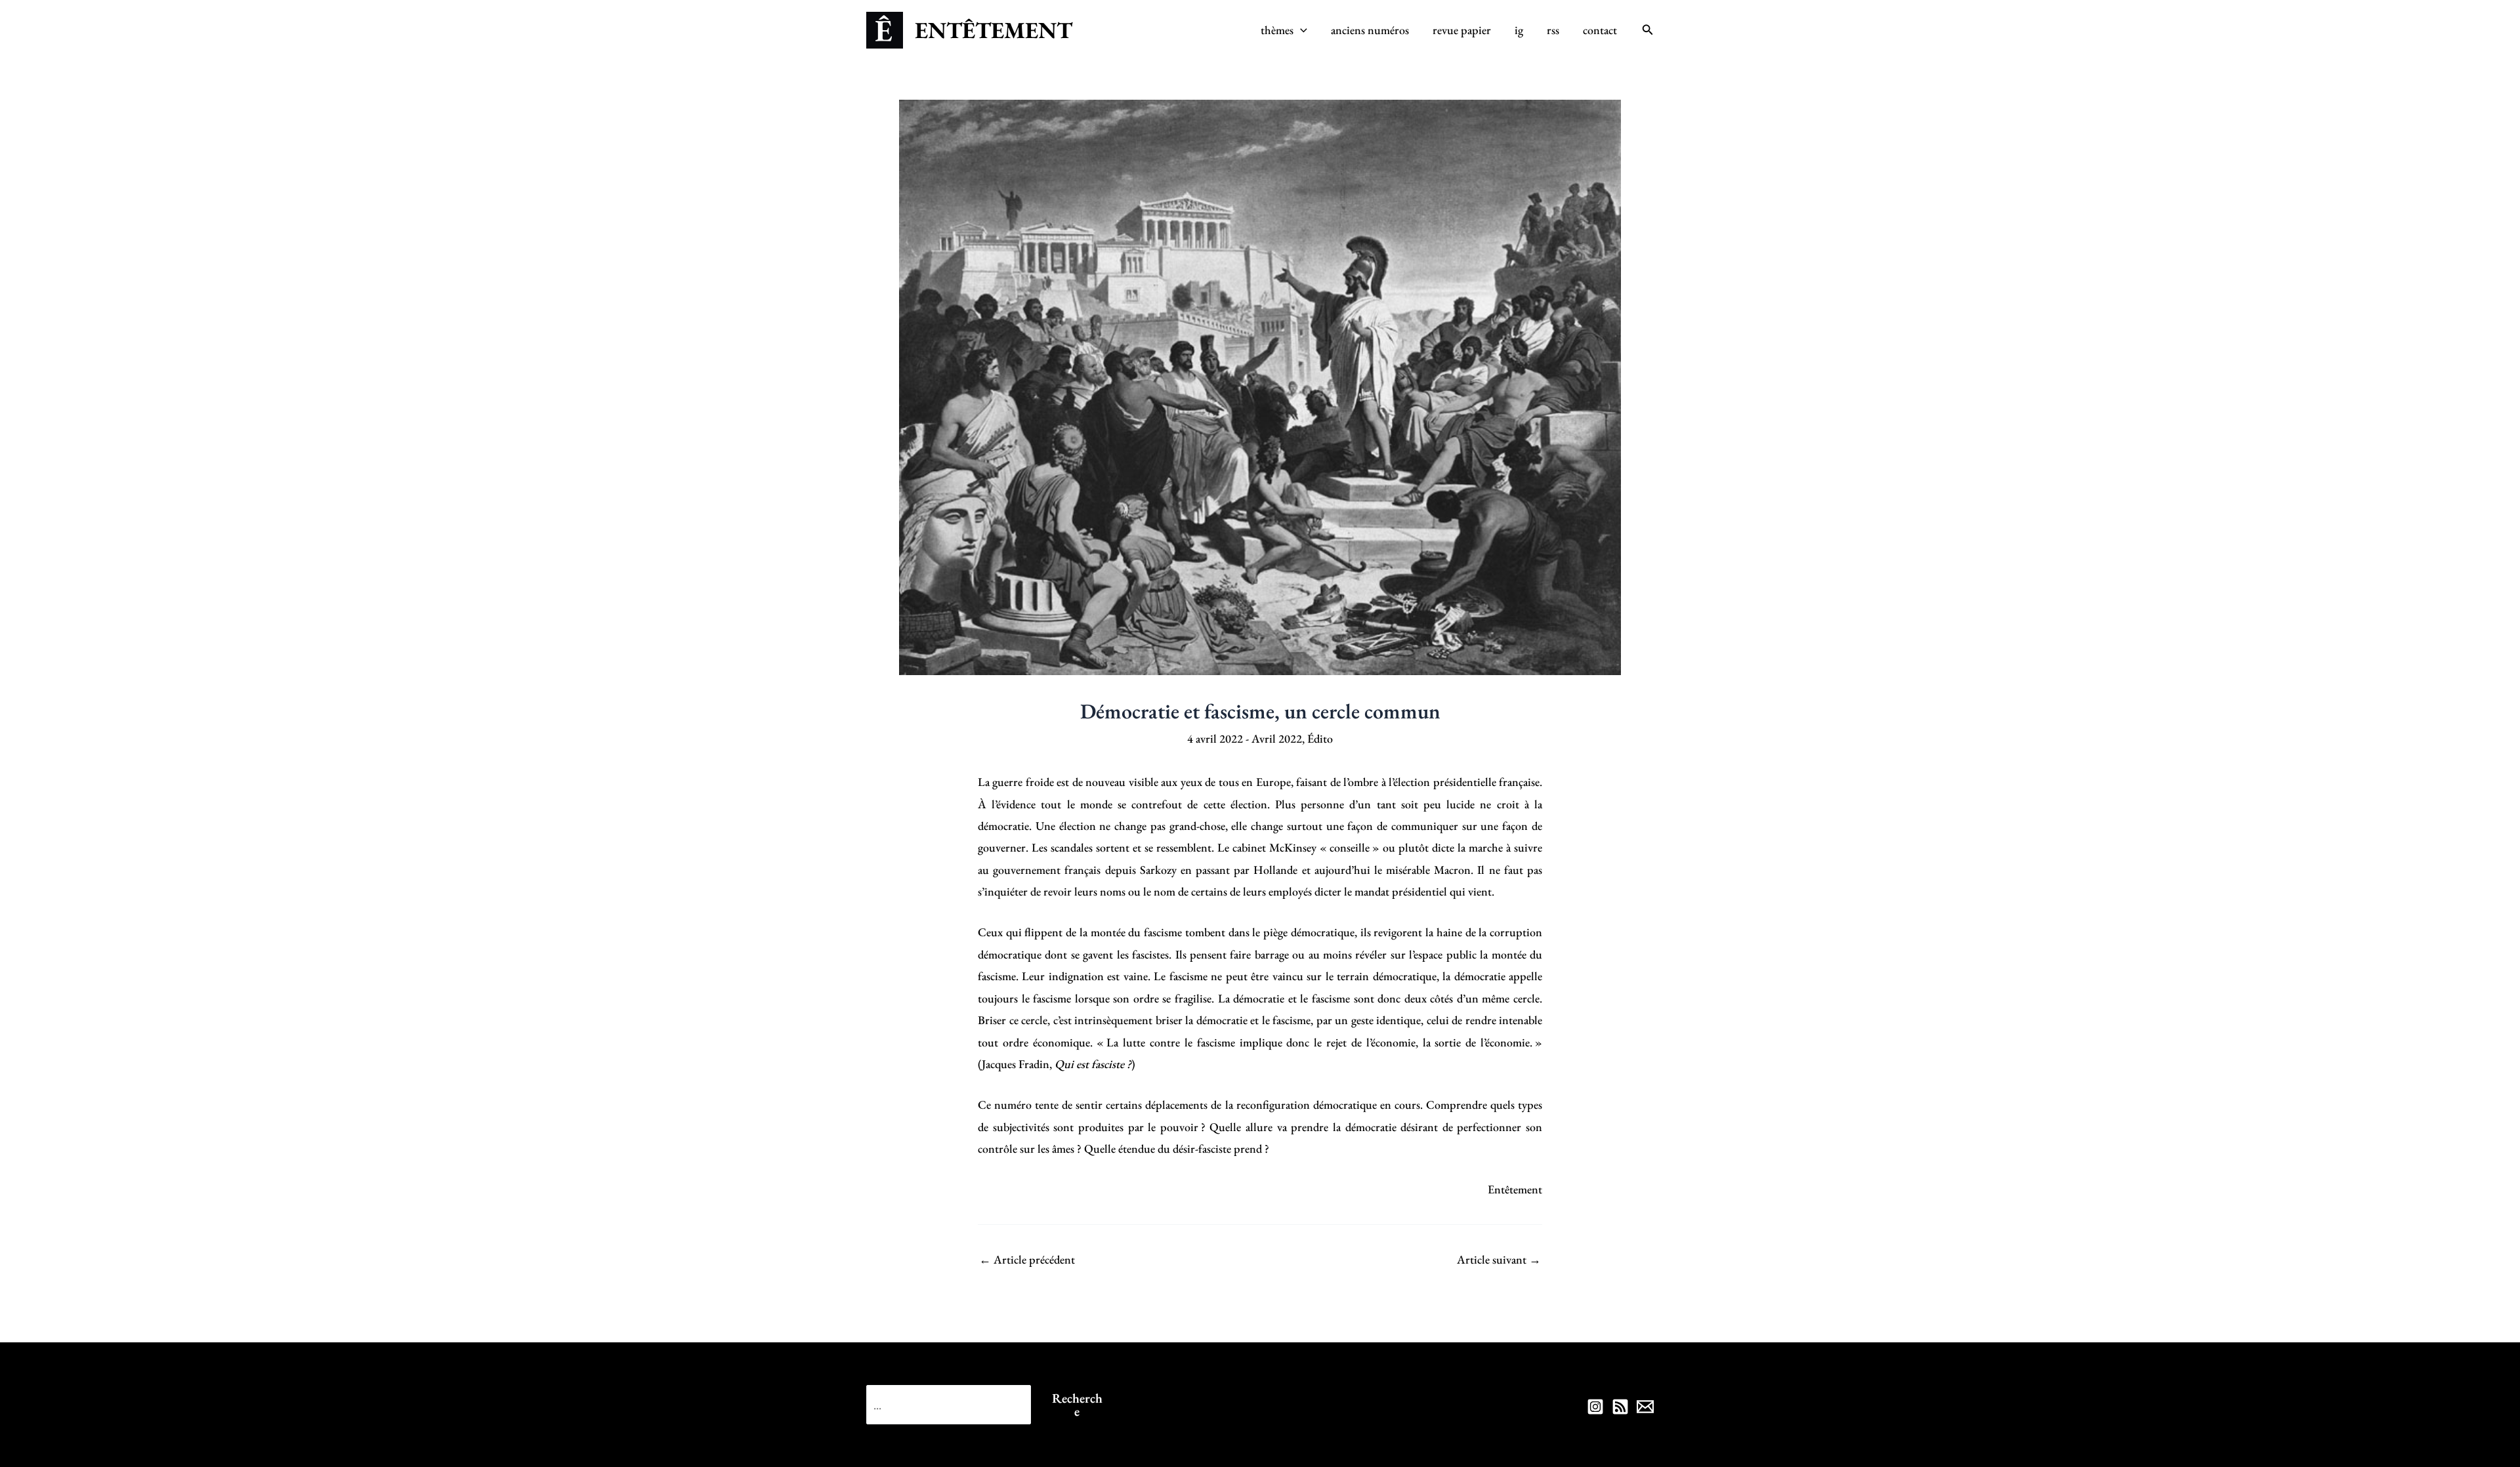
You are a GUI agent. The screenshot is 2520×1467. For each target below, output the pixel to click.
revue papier (1462, 30)
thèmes (1277, 30)
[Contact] (1645, 1407)
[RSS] (1620, 1407)
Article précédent (1027, 1260)
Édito (1320, 738)
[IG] (1595, 1407)
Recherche (1077, 1405)
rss (1553, 30)
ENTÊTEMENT (994, 30)
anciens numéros (1370, 30)
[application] (1300, 30)
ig (1519, 30)
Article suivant (1499, 1260)
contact (1600, 30)
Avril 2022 (1277, 738)
